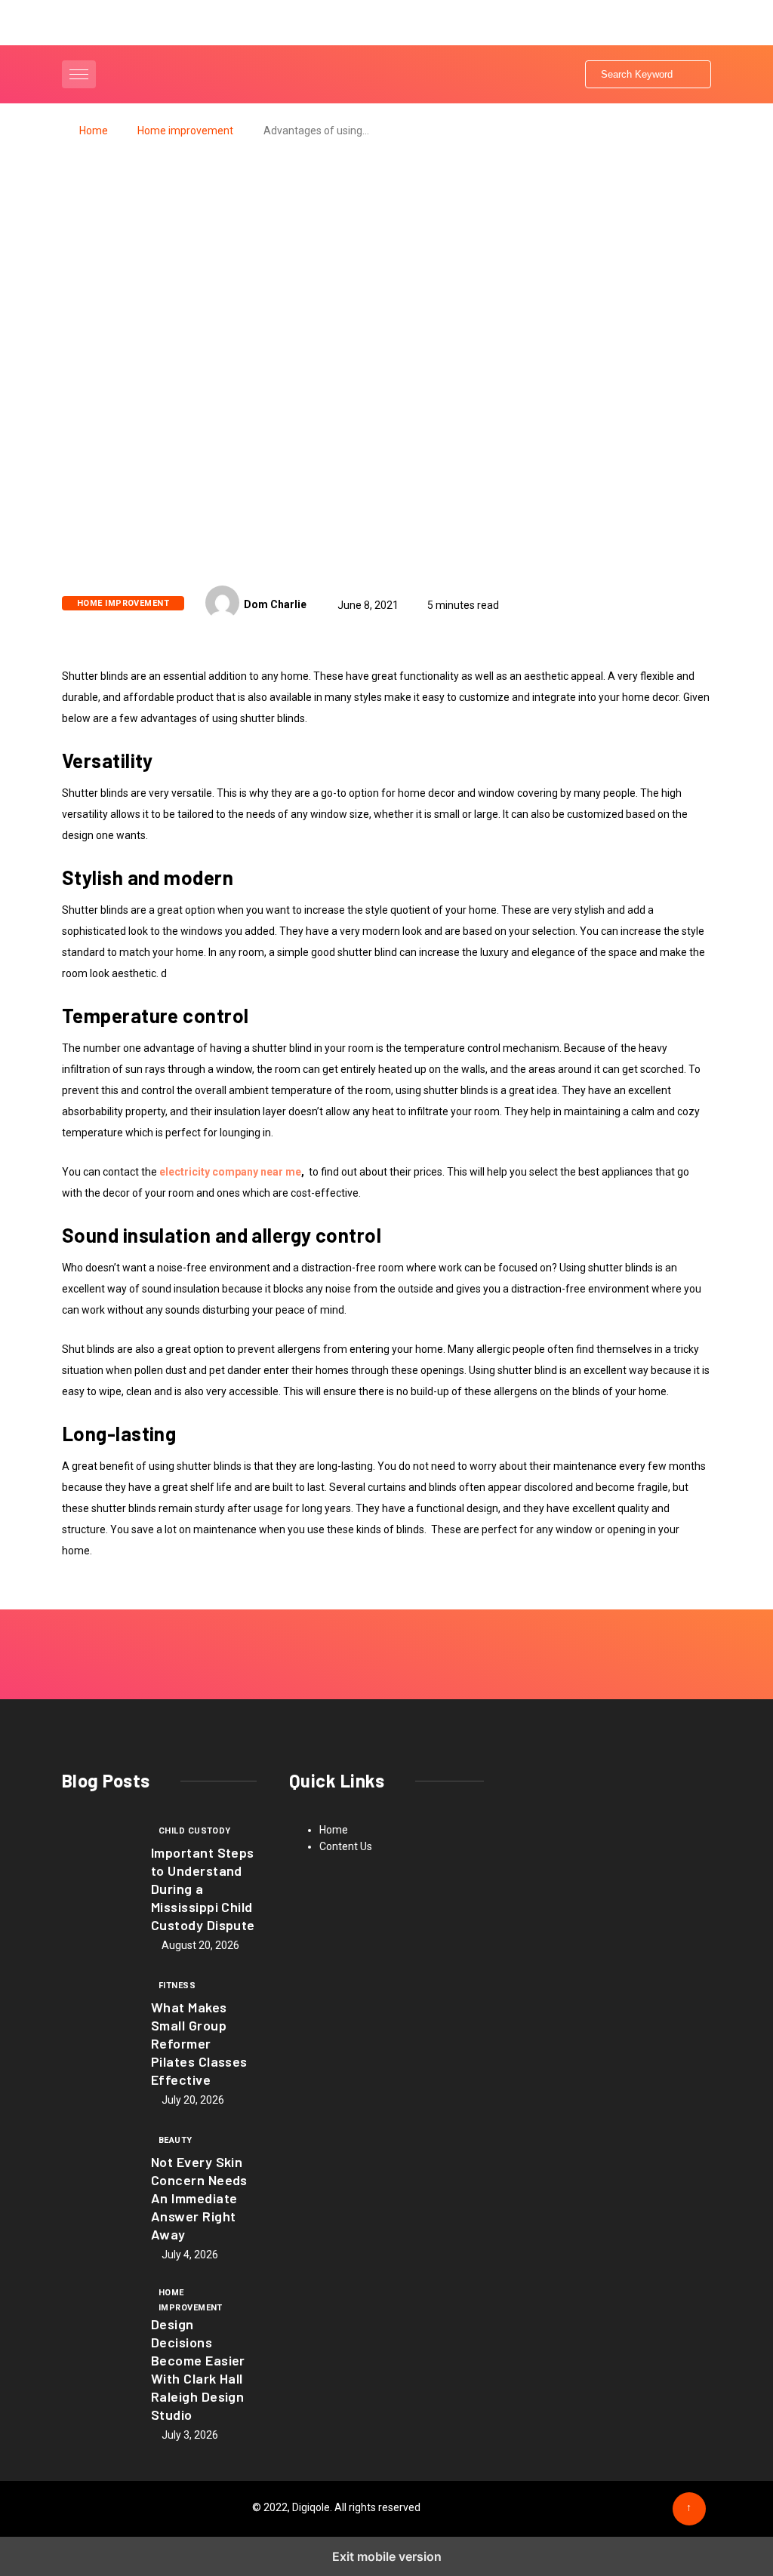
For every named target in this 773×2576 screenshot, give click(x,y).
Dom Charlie (275, 604)
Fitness (177, 1986)
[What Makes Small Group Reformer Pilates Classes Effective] (99, 2010)
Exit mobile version (387, 2556)
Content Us (346, 1846)
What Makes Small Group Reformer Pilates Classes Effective (199, 2043)
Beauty (176, 2140)
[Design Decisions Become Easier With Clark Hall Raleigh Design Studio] (99, 2319)
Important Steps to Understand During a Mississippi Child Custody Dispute (203, 1889)
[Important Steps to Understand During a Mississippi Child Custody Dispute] (99, 1855)
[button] (81, 74)
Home (94, 131)
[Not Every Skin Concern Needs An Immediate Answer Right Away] (99, 2165)
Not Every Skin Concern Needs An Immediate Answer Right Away (199, 2198)
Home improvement (185, 131)
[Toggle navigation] (79, 74)
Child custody (195, 1831)
